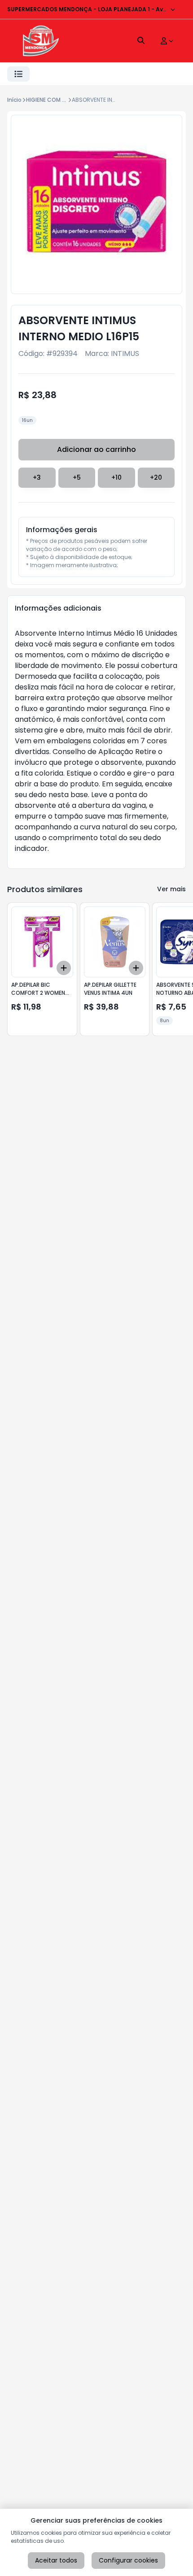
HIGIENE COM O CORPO (57, 100)
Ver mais (171, 889)
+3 (37, 477)
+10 (116, 477)
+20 (156, 477)
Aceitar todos (56, 2560)
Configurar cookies (128, 2560)
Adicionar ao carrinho (96, 449)
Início (14, 100)
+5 (77, 477)
